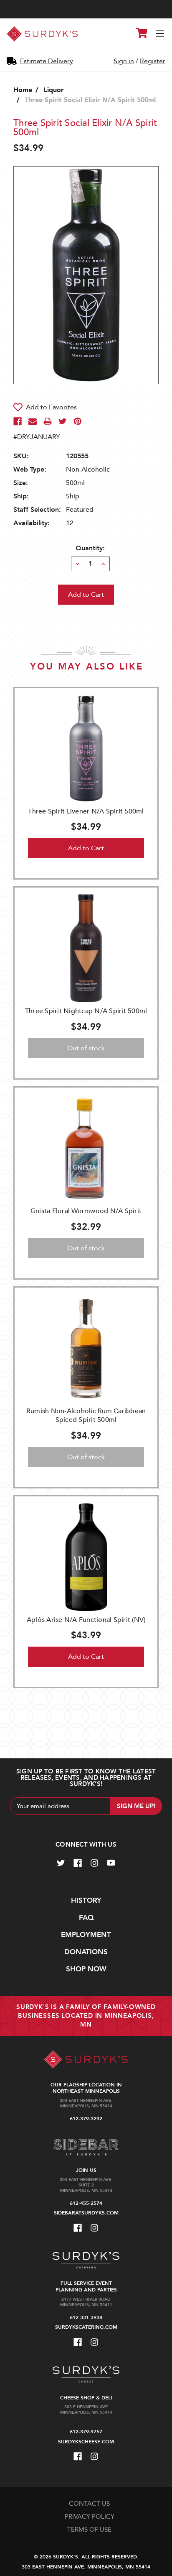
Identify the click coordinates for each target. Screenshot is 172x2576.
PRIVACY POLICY (90, 2517)
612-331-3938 (86, 2317)
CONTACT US (89, 2504)
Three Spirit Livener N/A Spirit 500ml (86, 811)
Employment (86, 1935)
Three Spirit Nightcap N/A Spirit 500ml (86, 1011)
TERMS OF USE (89, 2530)
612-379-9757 (86, 2432)
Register (153, 61)
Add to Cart (86, 848)
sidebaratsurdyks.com (86, 2213)
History (86, 1900)
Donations (86, 1952)
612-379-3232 (86, 2119)
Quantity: (90, 548)
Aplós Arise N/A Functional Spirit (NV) (86, 1620)
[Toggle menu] (161, 34)
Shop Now (86, 1969)
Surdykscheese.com (86, 2442)
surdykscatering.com (86, 2327)
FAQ (86, 1918)
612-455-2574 (86, 2203)
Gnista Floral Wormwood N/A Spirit (86, 1211)
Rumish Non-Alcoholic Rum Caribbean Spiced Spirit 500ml (86, 1415)
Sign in (124, 61)
